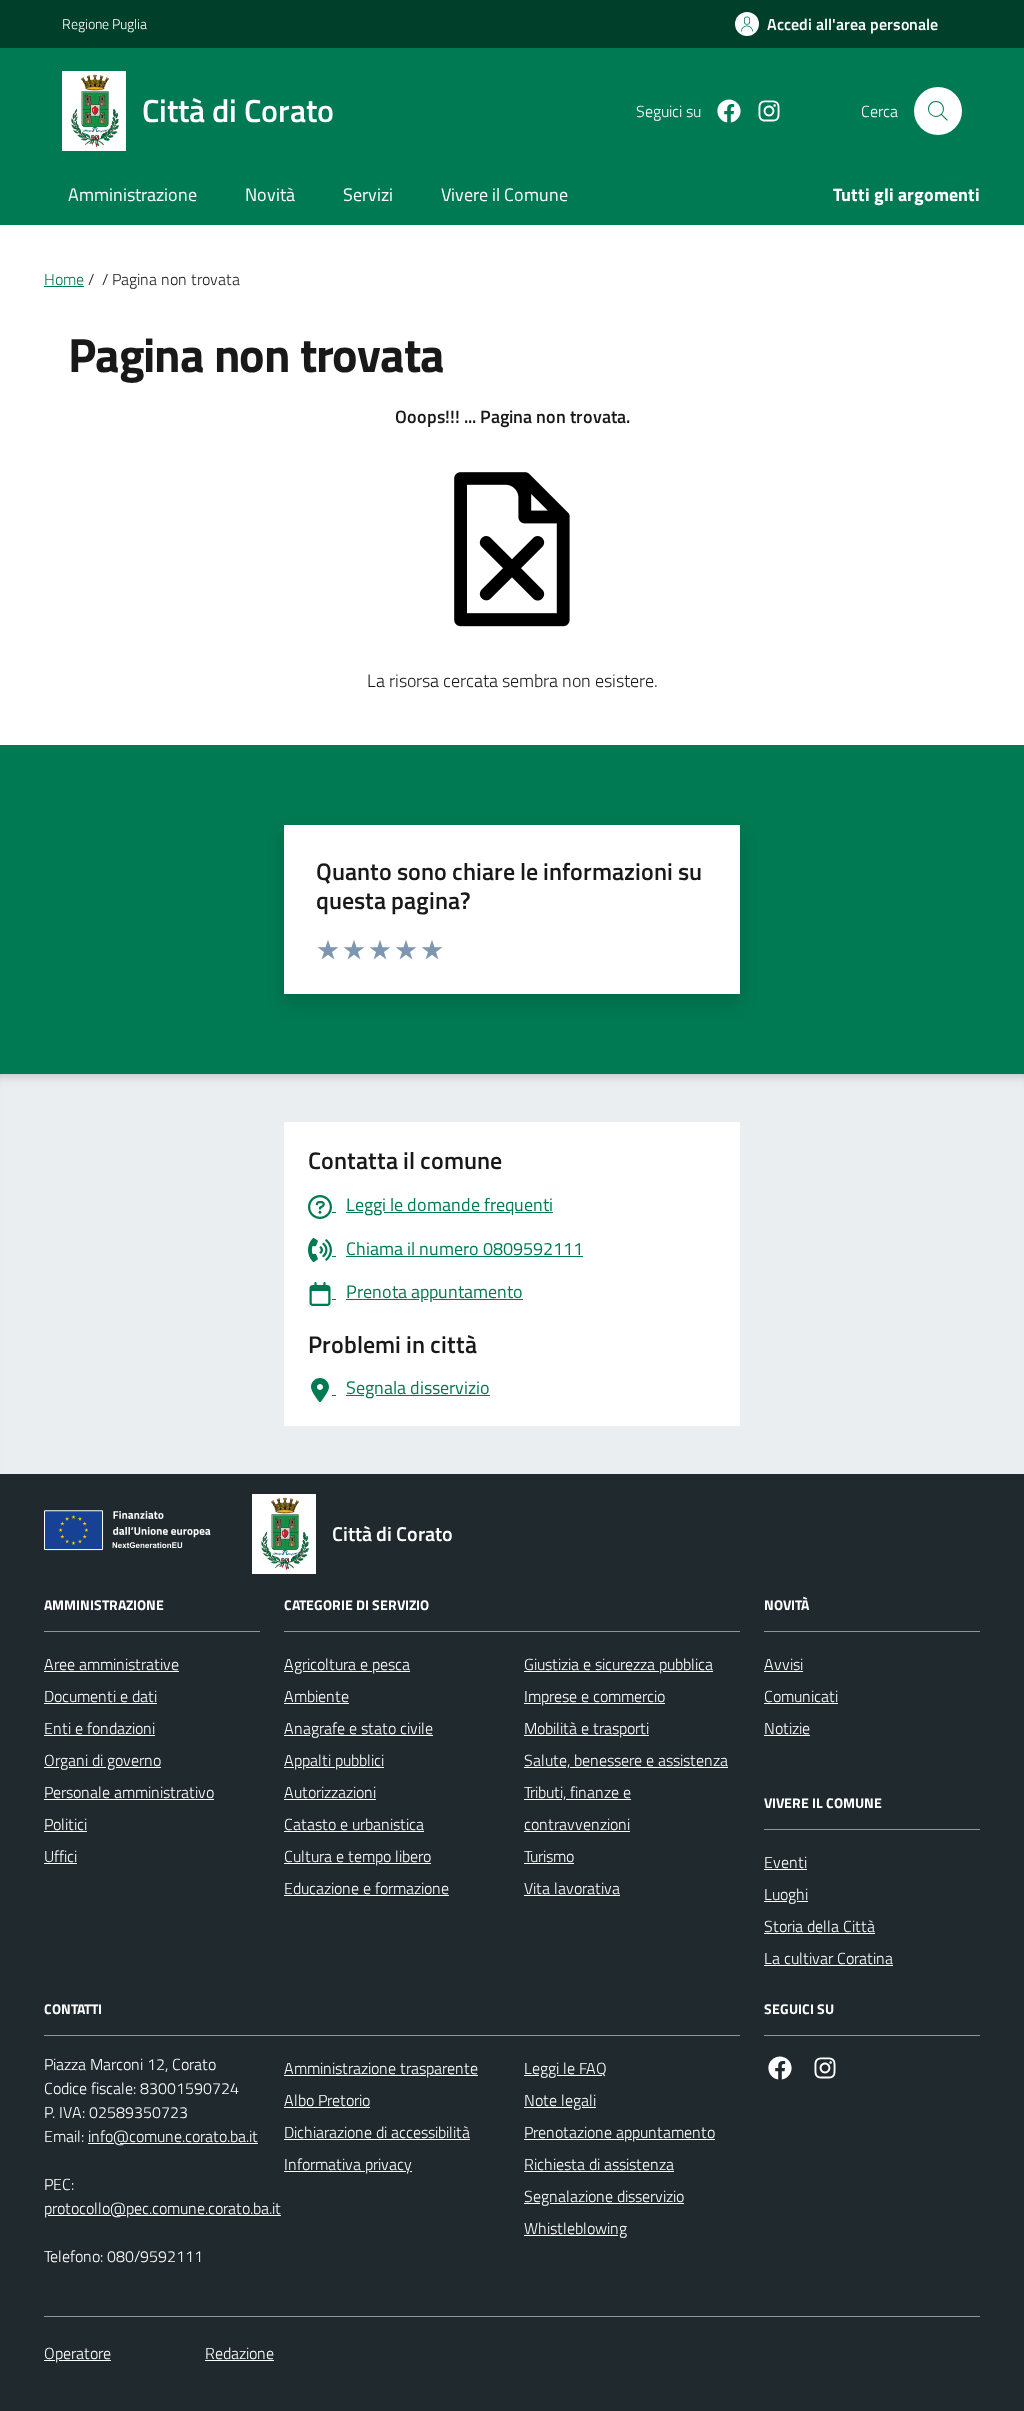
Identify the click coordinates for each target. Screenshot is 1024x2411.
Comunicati (801, 1696)
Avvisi (783, 1664)
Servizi (368, 194)
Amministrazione (132, 194)
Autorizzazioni (330, 1792)
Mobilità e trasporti (586, 1728)
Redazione (239, 2353)
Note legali (560, 2100)
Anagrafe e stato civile (358, 1728)
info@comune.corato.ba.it (173, 2136)
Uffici (60, 1856)
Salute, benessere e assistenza (626, 1760)
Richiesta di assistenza (599, 2164)
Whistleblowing (575, 2228)
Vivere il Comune (504, 194)
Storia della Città (819, 1926)
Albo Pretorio (327, 2100)
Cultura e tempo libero (357, 1856)
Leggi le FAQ (565, 2068)
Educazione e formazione (366, 1888)
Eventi (785, 1862)
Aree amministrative (111, 1664)
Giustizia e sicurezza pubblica (618, 1664)
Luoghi (786, 1894)
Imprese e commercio (594, 1696)
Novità (270, 194)
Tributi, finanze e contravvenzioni (577, 1808)
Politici (65, 1824)
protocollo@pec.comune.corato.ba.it (162, 2208)
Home (64, 279)
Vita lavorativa (572, 1888)
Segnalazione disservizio (604, 2196)
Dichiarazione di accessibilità (377, 2132)
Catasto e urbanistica (354, 1824)
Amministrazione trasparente (381, 2068)
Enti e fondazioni (99, 1728)
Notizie (787, 1728)
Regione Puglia (104, 23)
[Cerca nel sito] (938, 111)
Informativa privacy (348, 2164)
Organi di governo (102, 1760)
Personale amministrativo (129, 1792)
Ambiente (316, 1696)
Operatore (77, 2353)
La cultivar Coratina (828, 1958)
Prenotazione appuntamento (619, 2132)
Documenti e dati (100, 1696)
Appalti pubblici (334, 1760)
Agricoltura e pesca (347, 1664)
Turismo (549, 1856)
